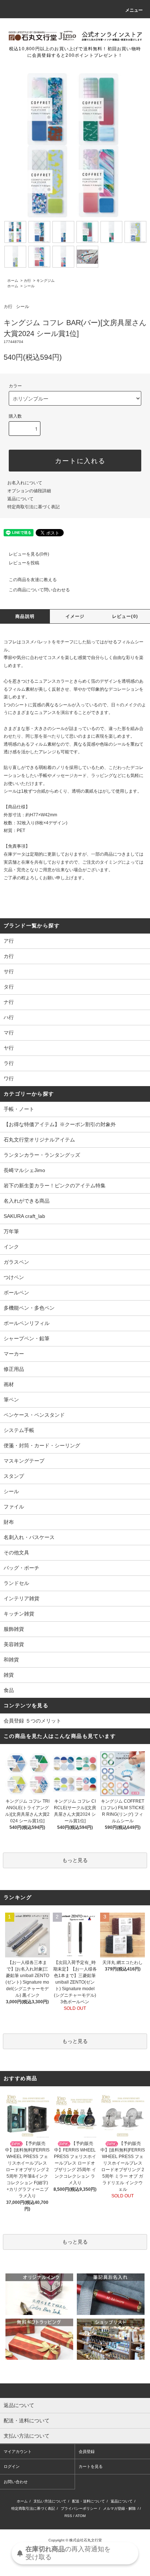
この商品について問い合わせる (39, 590)
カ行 (27, 281)
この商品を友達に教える (33, 580)
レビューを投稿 (24, 563)
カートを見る (91, 2466)
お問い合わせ (16, 2482)
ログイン (12, 2466)
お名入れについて (25, 483)
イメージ (75, 616)
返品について (20, 499)
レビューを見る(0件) (29, 554)
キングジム (46, 281)
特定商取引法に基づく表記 (33, 507)
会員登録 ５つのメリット (32, 1721)
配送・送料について (88, 2501)
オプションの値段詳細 (29, 491)
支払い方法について (50, 2501)
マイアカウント (18, 2451)
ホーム (13, 281)
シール (29, 286)
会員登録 (87, 2451)
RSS (68, 2516)
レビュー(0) (125, 616)
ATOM (80, 2516)
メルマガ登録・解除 (119, 2508)
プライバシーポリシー (79, 2508)
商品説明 (25, 616)
